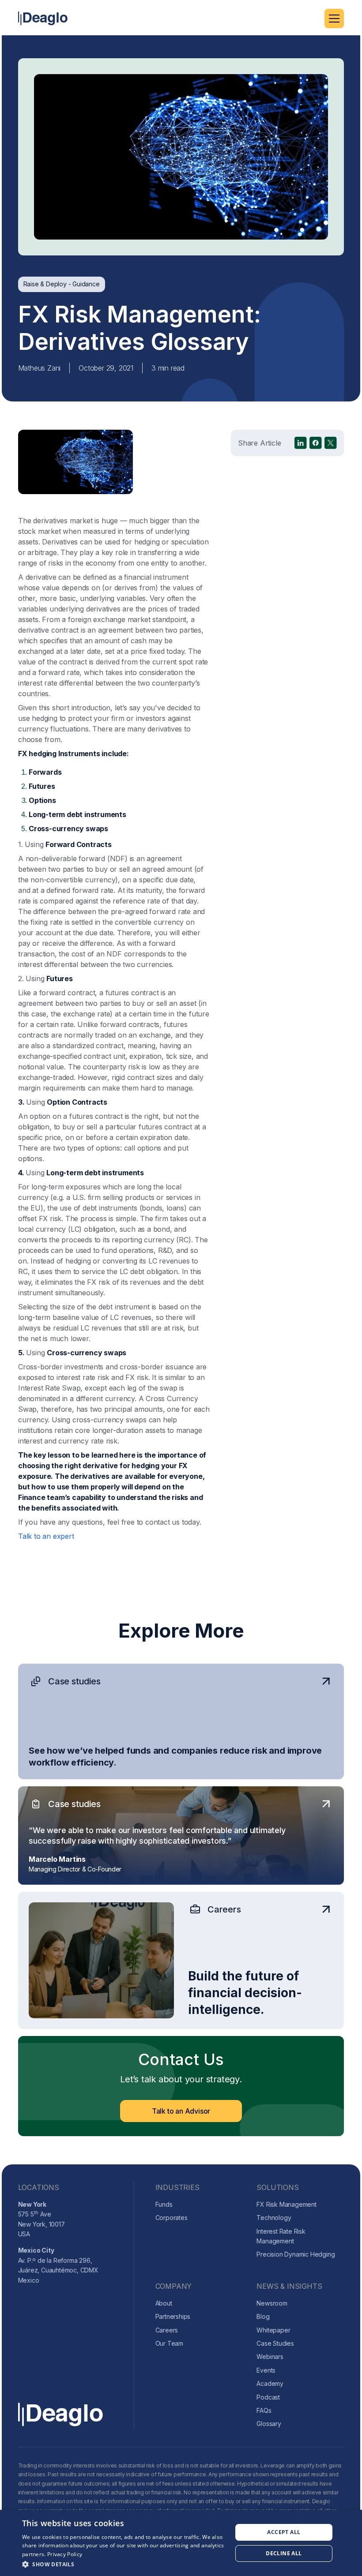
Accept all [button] (284, 2532)
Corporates (172, 2218)
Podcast (268, 2397)
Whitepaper (273, 2330)
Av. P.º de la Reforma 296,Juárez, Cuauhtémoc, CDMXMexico (58, 2265)
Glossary (269, 2424)
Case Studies (275, 2343)
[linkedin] (301, 443)
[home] (43, 18)
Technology (274, 2218)
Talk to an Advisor (181, 2111)
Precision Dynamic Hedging (296, 2254)
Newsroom (272, 2303)
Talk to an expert (46, 1536)
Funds (164, 2204)
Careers (167, 2330)
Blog (263, 2316)
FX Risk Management (286, 2204)
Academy (270, 2383)
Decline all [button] (284, 2553)
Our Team (169, 2343)
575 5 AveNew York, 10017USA (41, 2219)
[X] (331, 443)
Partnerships (173, 2316)
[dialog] (181, 2543)
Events (266, 2370)
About (164, 2303)
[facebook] (316, 443)
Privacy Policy (65, 2554)
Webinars (270, 2357)
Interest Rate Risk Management (281, 2236)
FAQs (264, 2410)
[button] (334, 19)
